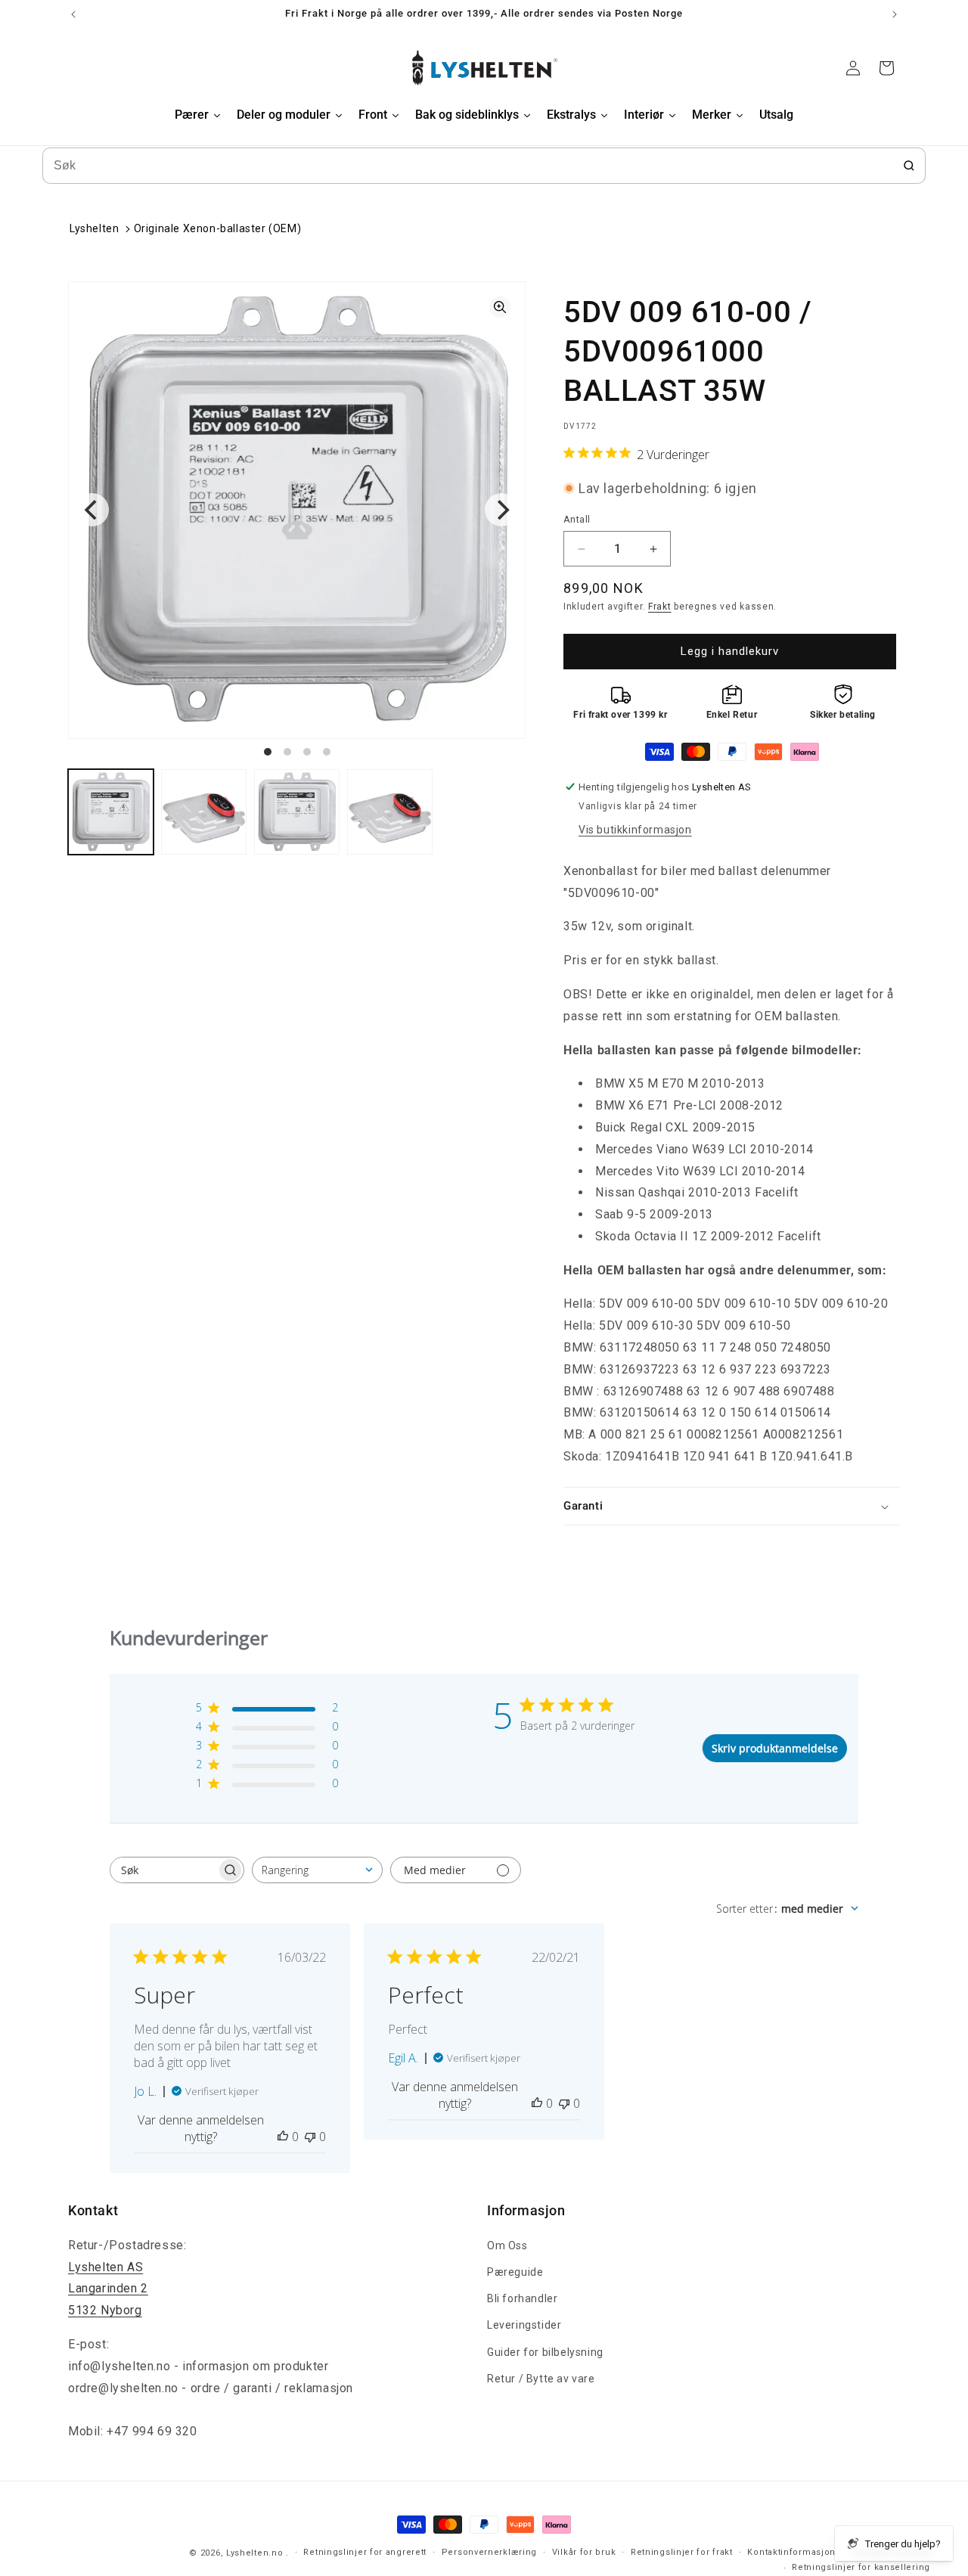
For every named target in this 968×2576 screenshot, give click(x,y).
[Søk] (909, 166)
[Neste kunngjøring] (895, 14)
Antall (577, 519)
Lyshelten (94, 228)
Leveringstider (524, 2325)
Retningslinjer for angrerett (365, 2552)
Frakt (660, 607)
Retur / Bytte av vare (541, 2379)
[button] (732, 1507)
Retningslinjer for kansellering (861, 2567)
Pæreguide (515, 2272)
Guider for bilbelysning (545, 2352)
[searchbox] (163, 1870)
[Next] (501, 510)
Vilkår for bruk (584, 2552)
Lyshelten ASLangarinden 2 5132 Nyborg (108, 2289)
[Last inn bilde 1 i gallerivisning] (111, 812)
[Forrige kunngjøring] (73, 14)
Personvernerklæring (489, 2552)
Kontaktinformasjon (791, 2552)
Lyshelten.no (254, 2553)
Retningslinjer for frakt (682, 2552)
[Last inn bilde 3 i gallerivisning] (297, 812)
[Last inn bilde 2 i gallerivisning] (204, 812)
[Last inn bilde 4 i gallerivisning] (390, 812)
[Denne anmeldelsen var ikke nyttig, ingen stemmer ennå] (310, 2137)
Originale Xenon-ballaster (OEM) (218, 228)
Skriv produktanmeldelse (775, 1748)
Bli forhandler (522, 2298)
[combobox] (317, 1870)
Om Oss (507, 2245)
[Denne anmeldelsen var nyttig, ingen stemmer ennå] (283, 2137)
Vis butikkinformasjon (635, 830)
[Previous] (92, 510)
